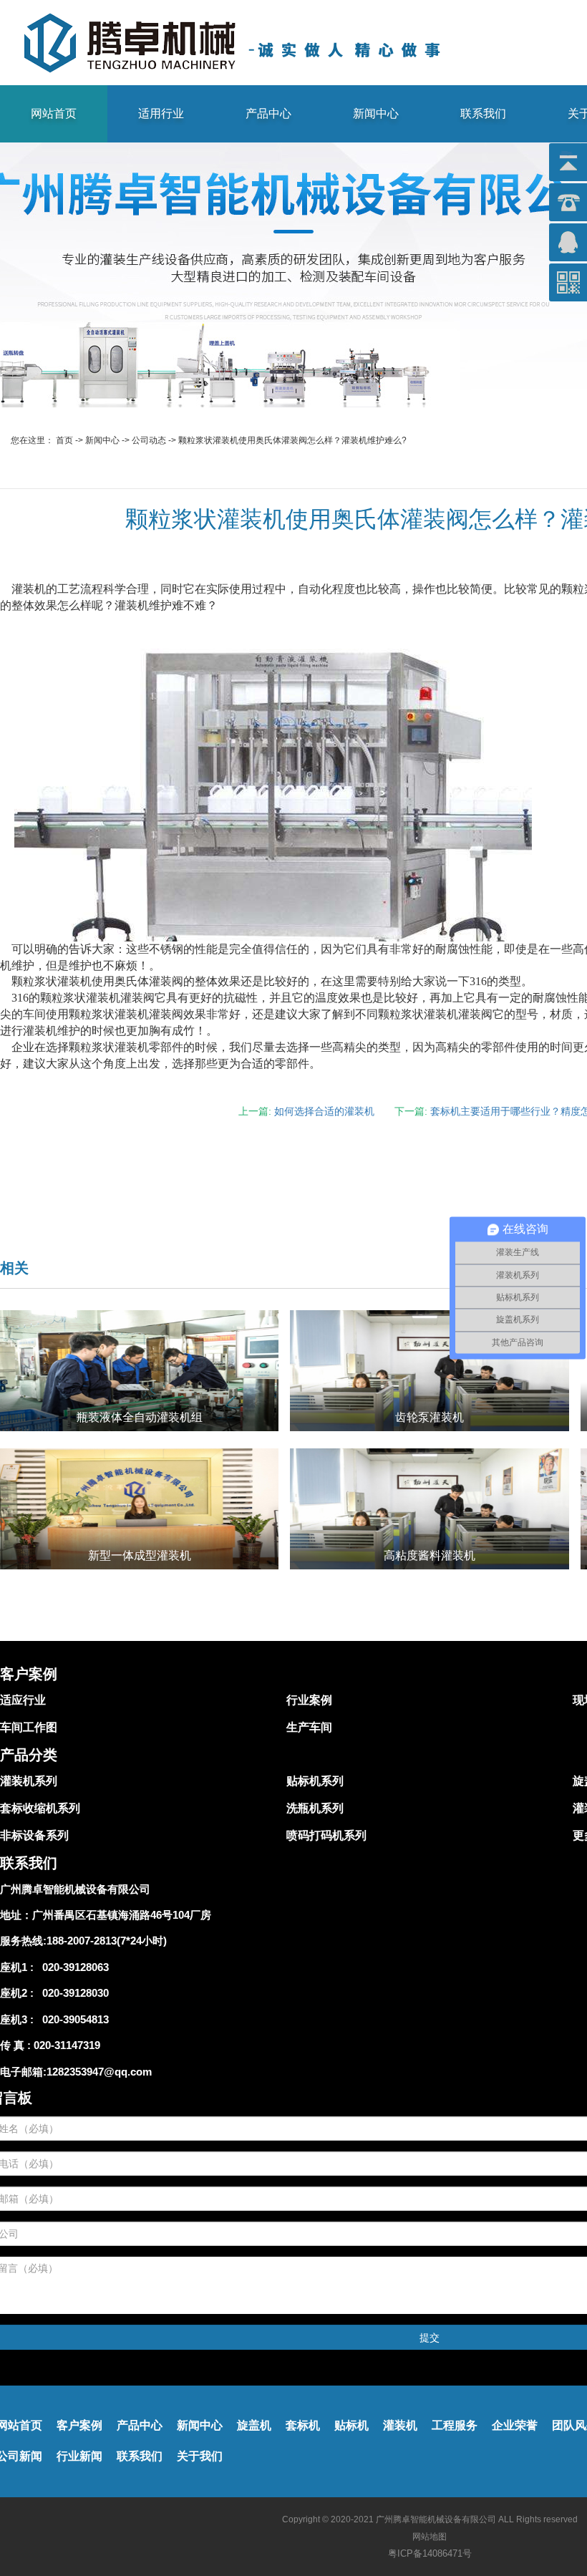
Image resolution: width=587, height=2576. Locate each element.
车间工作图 (29, 1727)
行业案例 (309, 1700)
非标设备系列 (34, 1835)
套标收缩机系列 (40, 1808)
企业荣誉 (515, 2425)
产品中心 (268, 113)
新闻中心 (376, 113)
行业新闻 (79, 2456)
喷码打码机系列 (326, 1835)
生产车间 (309, 1727)
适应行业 (23, 1700)
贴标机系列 (315, 1781)
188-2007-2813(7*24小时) (107, 1941)
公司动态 (149, 440)
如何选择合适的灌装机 (324, 1111)
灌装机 (400, 2425)
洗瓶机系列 (315, 1808)
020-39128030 (73, 1993)
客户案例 (79, 2425)
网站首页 (54, 113)
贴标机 (351, 2425)
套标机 (303, 2425)
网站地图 (430, 2537)
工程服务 (455, 2425)
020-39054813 (73, 2019)
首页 (64, 440)
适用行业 (161, 113)
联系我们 (483, 113)
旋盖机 (254, 2425)
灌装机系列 (29, 1781)
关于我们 (200, 2456)
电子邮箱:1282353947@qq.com (76, 2072)
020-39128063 (73, 1967)
